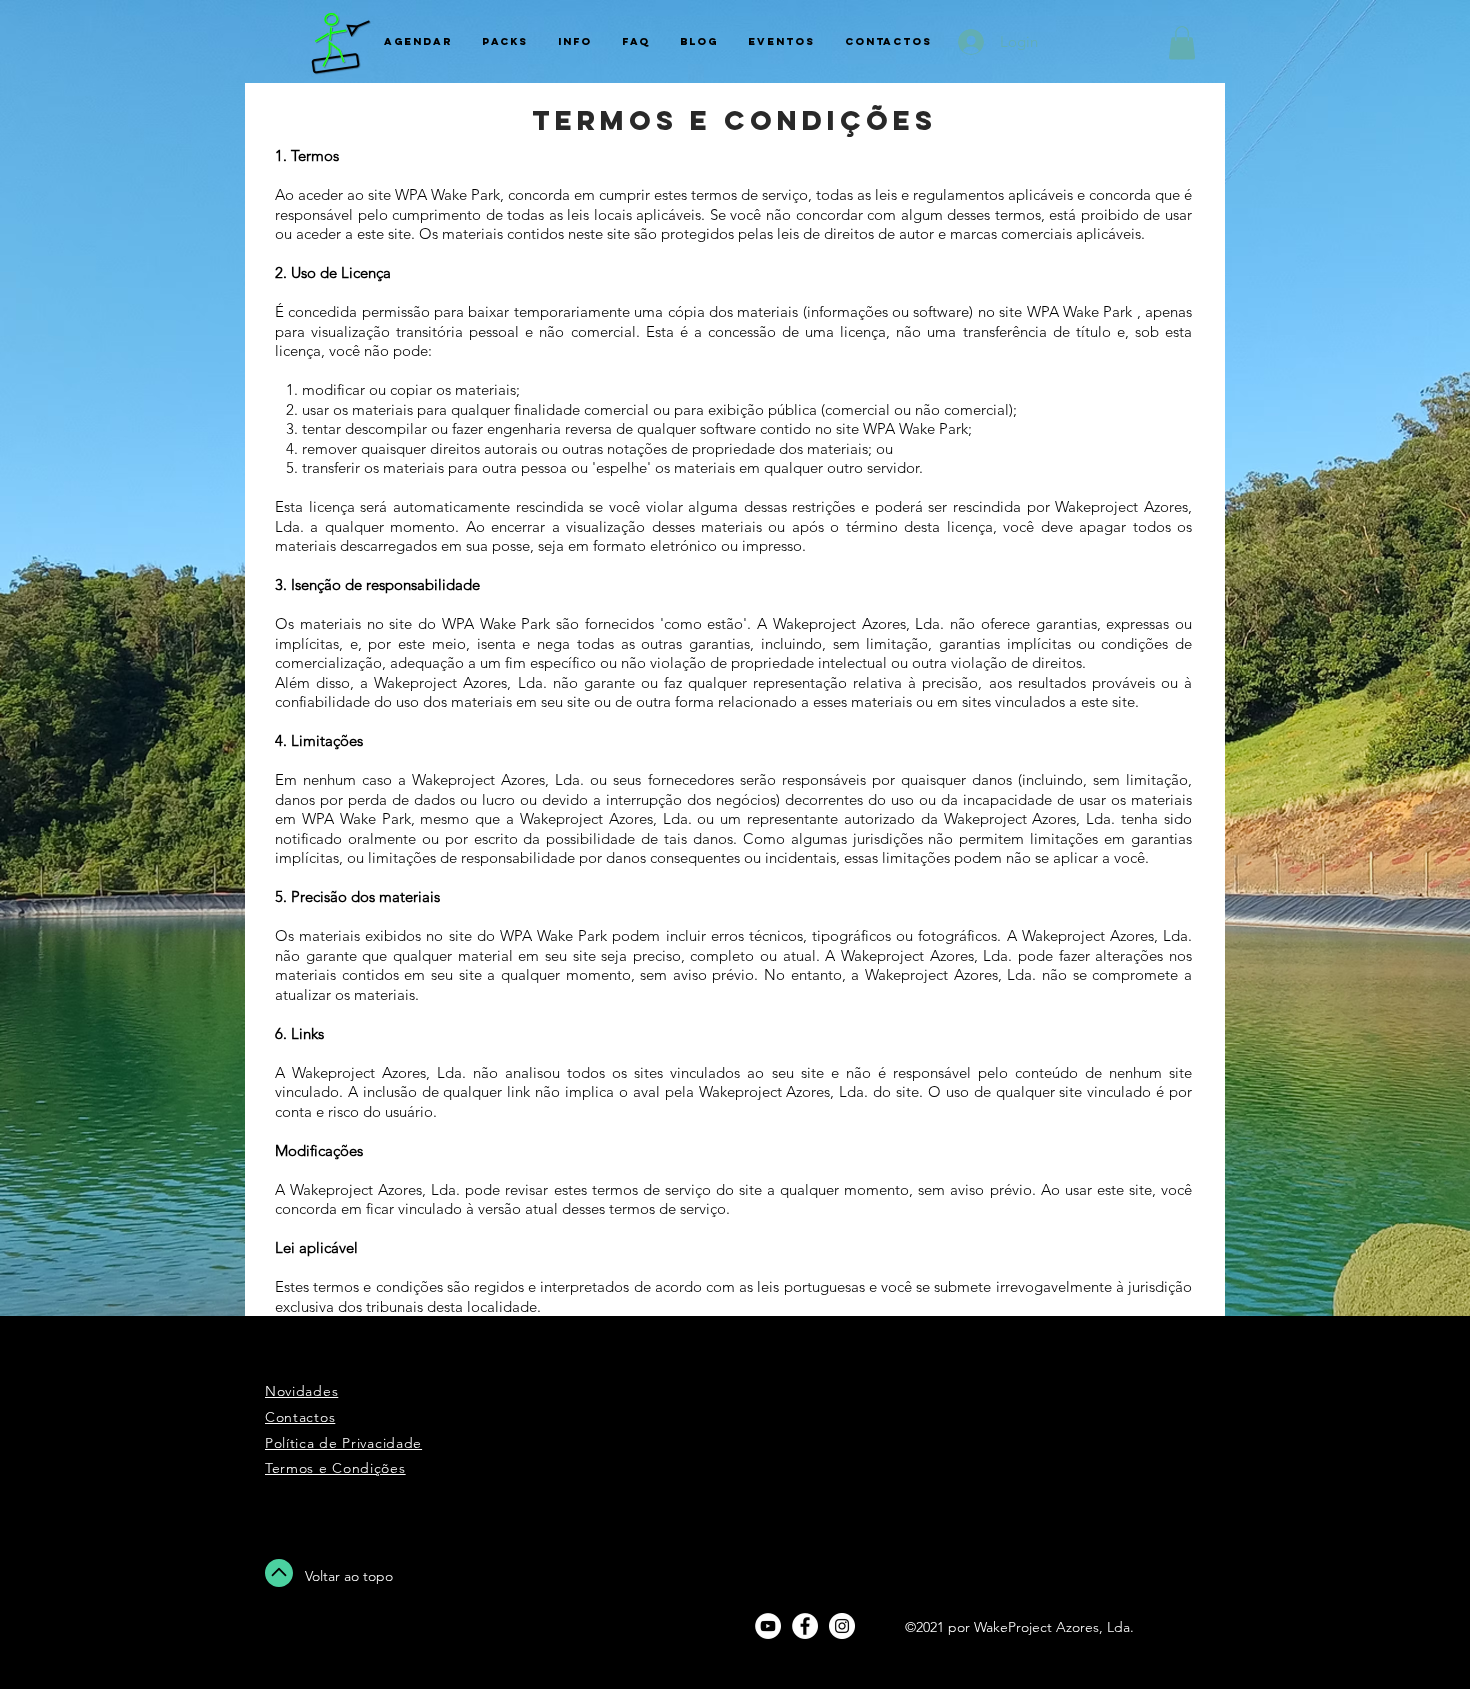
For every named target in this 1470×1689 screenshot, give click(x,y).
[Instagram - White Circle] (842, 1626)
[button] (1182, 42)
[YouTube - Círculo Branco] (768, 1626)
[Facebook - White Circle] (805, 1626)
